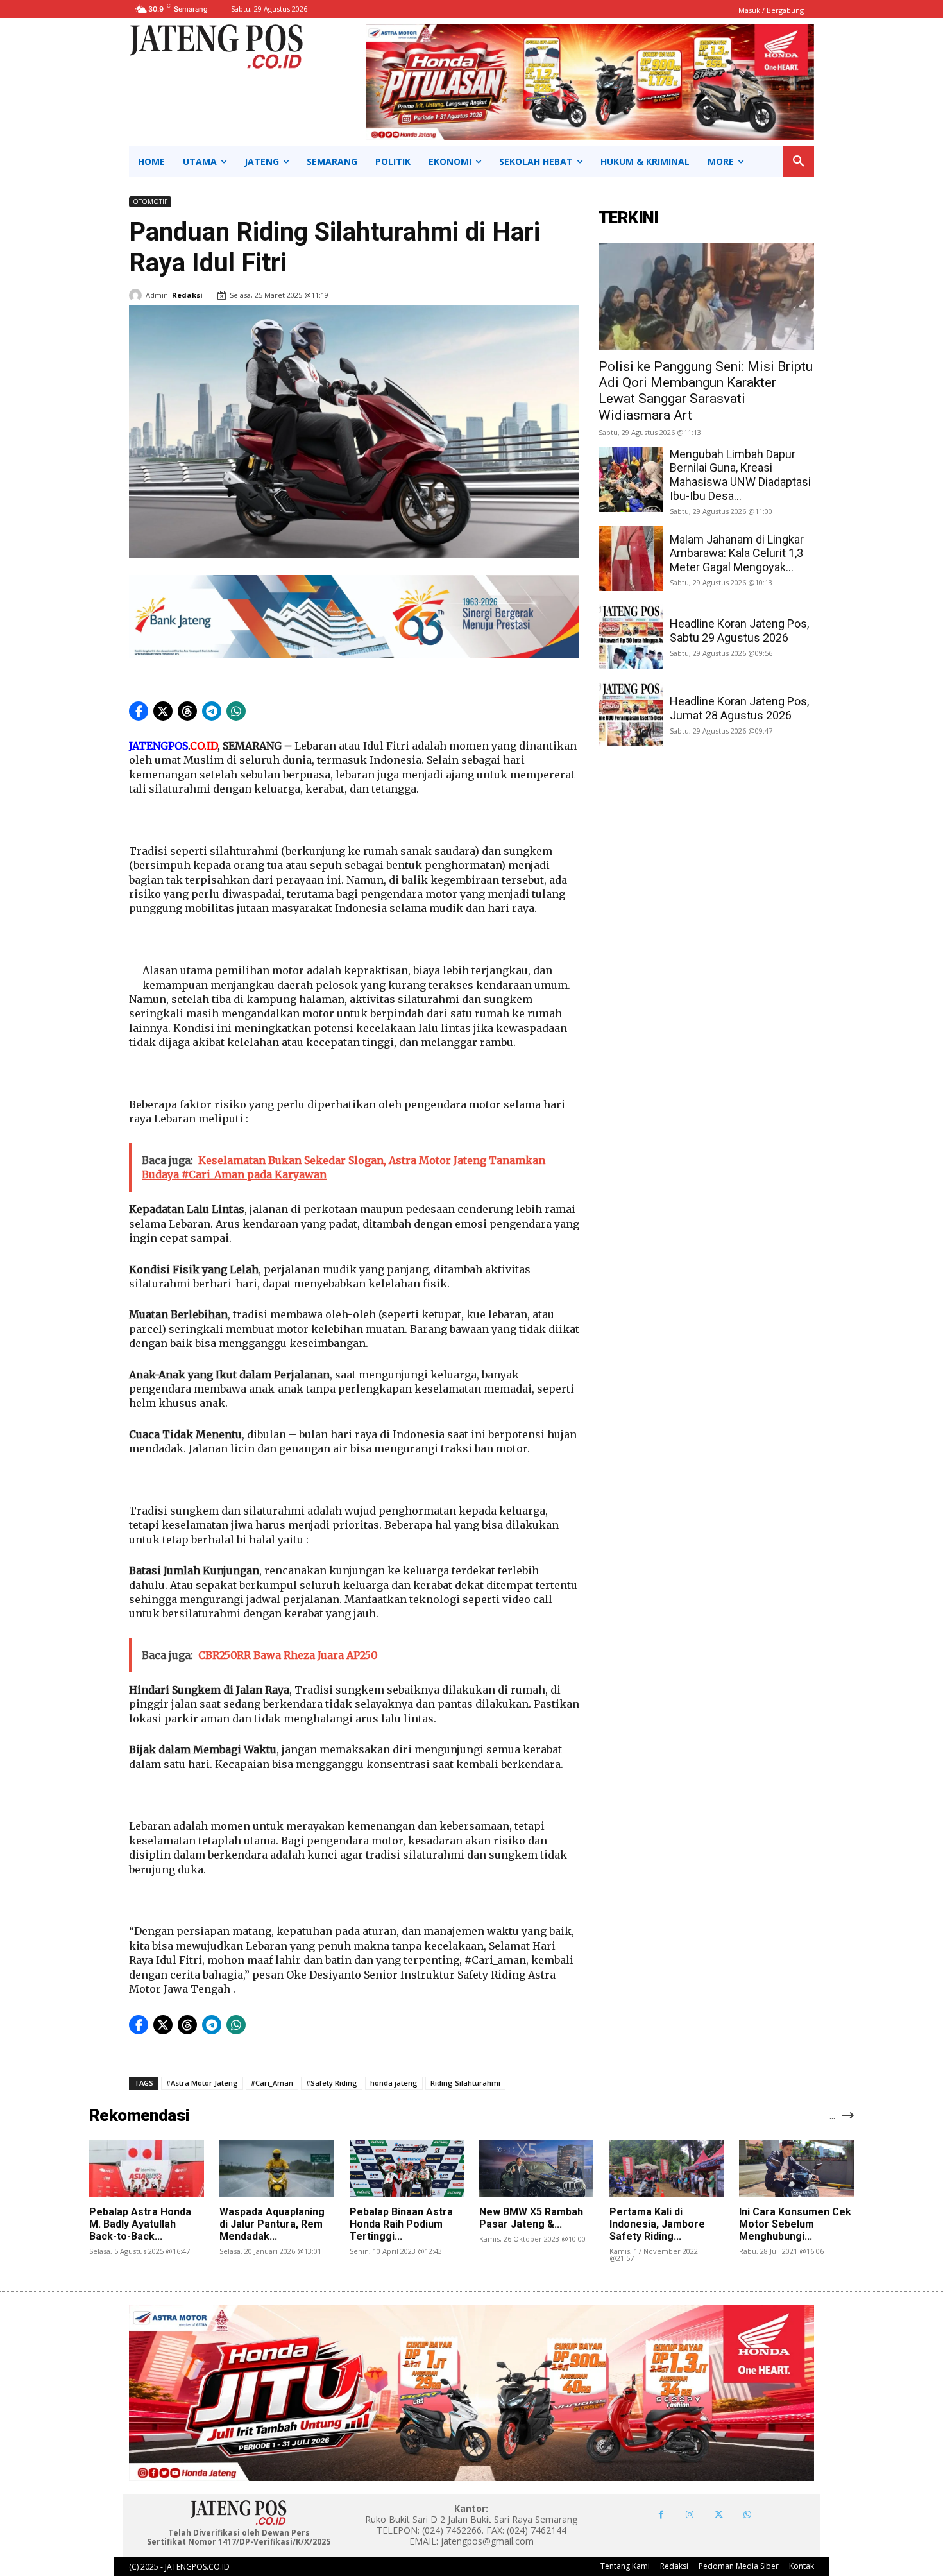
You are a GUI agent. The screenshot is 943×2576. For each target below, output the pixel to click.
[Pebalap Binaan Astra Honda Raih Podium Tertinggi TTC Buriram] (407, 2169)
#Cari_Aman (272, 2083)
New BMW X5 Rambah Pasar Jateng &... (531, 2218)
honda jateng (394, 2083)
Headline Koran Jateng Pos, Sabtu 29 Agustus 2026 (739, 631)
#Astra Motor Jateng (202, 2083)
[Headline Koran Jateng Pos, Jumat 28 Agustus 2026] (631, 714)
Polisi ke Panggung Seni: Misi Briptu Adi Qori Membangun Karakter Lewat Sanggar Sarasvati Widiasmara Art (706, 391)
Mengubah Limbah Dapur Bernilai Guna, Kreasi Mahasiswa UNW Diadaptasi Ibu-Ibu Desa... (740, 475)
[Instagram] (690, 2515)
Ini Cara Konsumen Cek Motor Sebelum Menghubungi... (795, 2224)
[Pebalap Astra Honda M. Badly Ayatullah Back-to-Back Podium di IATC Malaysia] (146, 2169)
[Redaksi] (137, 295)
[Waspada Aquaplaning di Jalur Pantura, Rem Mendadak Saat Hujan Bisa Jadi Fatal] (276, 2169)
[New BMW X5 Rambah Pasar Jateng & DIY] (536, 2169)
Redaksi (187, 295)
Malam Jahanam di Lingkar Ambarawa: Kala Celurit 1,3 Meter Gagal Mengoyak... (737, 553)
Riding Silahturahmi (465, 2083)
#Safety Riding (332, 2083)
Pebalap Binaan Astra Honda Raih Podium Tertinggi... (401, 2224)
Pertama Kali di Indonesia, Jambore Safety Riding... (657, 2224)
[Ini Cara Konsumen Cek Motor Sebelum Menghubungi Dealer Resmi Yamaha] (796, 2169)
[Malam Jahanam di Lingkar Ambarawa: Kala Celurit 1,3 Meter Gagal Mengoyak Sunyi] (631, 559)
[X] (719, 2515)
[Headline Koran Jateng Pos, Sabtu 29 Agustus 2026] (631, 636)
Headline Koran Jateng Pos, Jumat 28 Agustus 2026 (739, 708)
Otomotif (150, 202)
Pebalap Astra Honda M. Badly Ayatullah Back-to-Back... (140, 2224)
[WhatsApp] (748, 2515)
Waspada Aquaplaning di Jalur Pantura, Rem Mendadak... (272, 2224)
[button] (799, 162)
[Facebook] (661, 2515)
